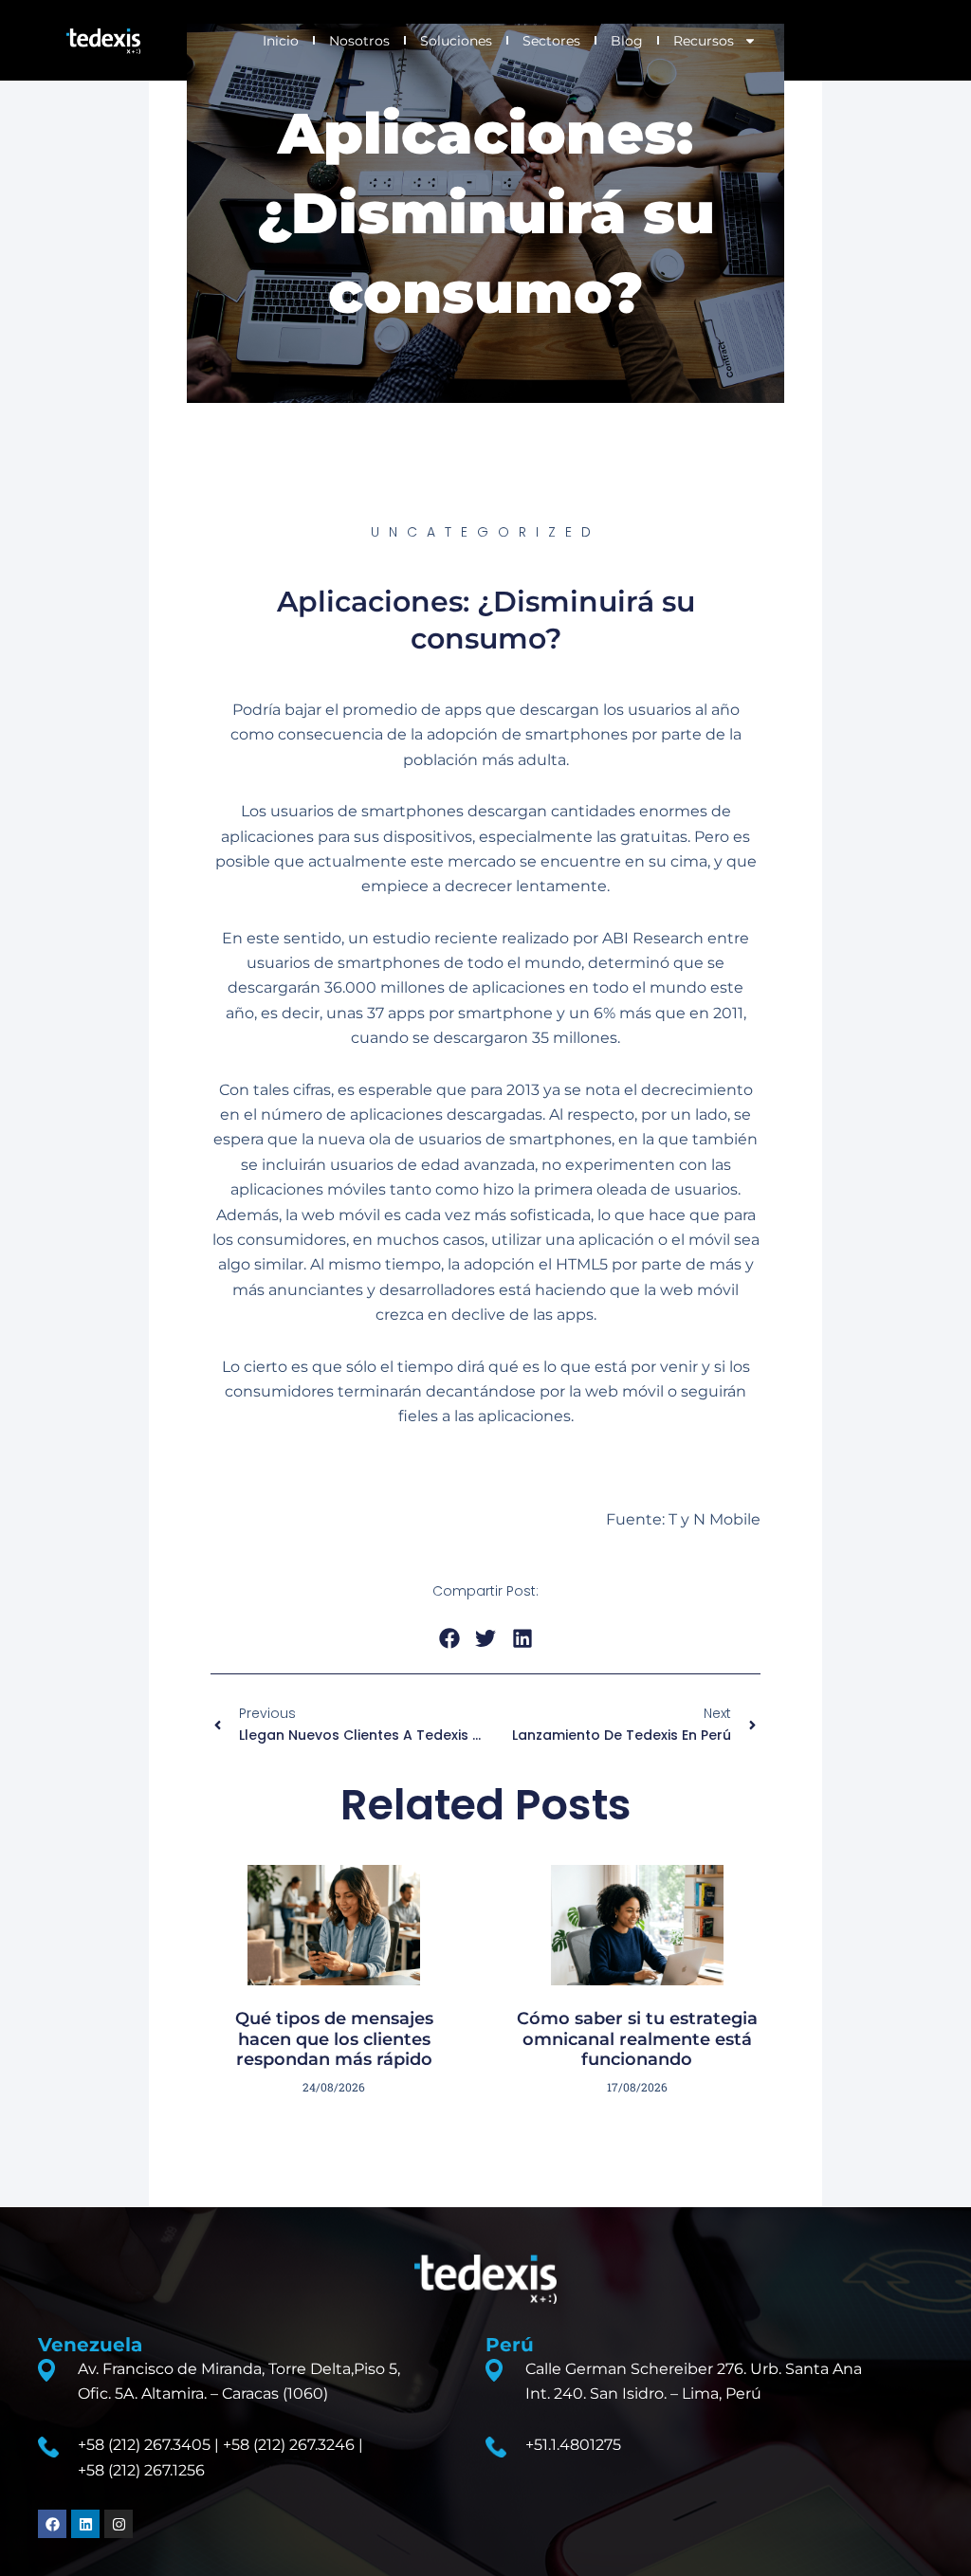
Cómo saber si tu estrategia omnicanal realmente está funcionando (637, 2039)
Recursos (704, 41)
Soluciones (456, 41)
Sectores (551, 41)
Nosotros (359, 41)
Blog (627, 41)
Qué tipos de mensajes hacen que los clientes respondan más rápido (334, 2039)
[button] (449, 1639)
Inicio (281, 41)
